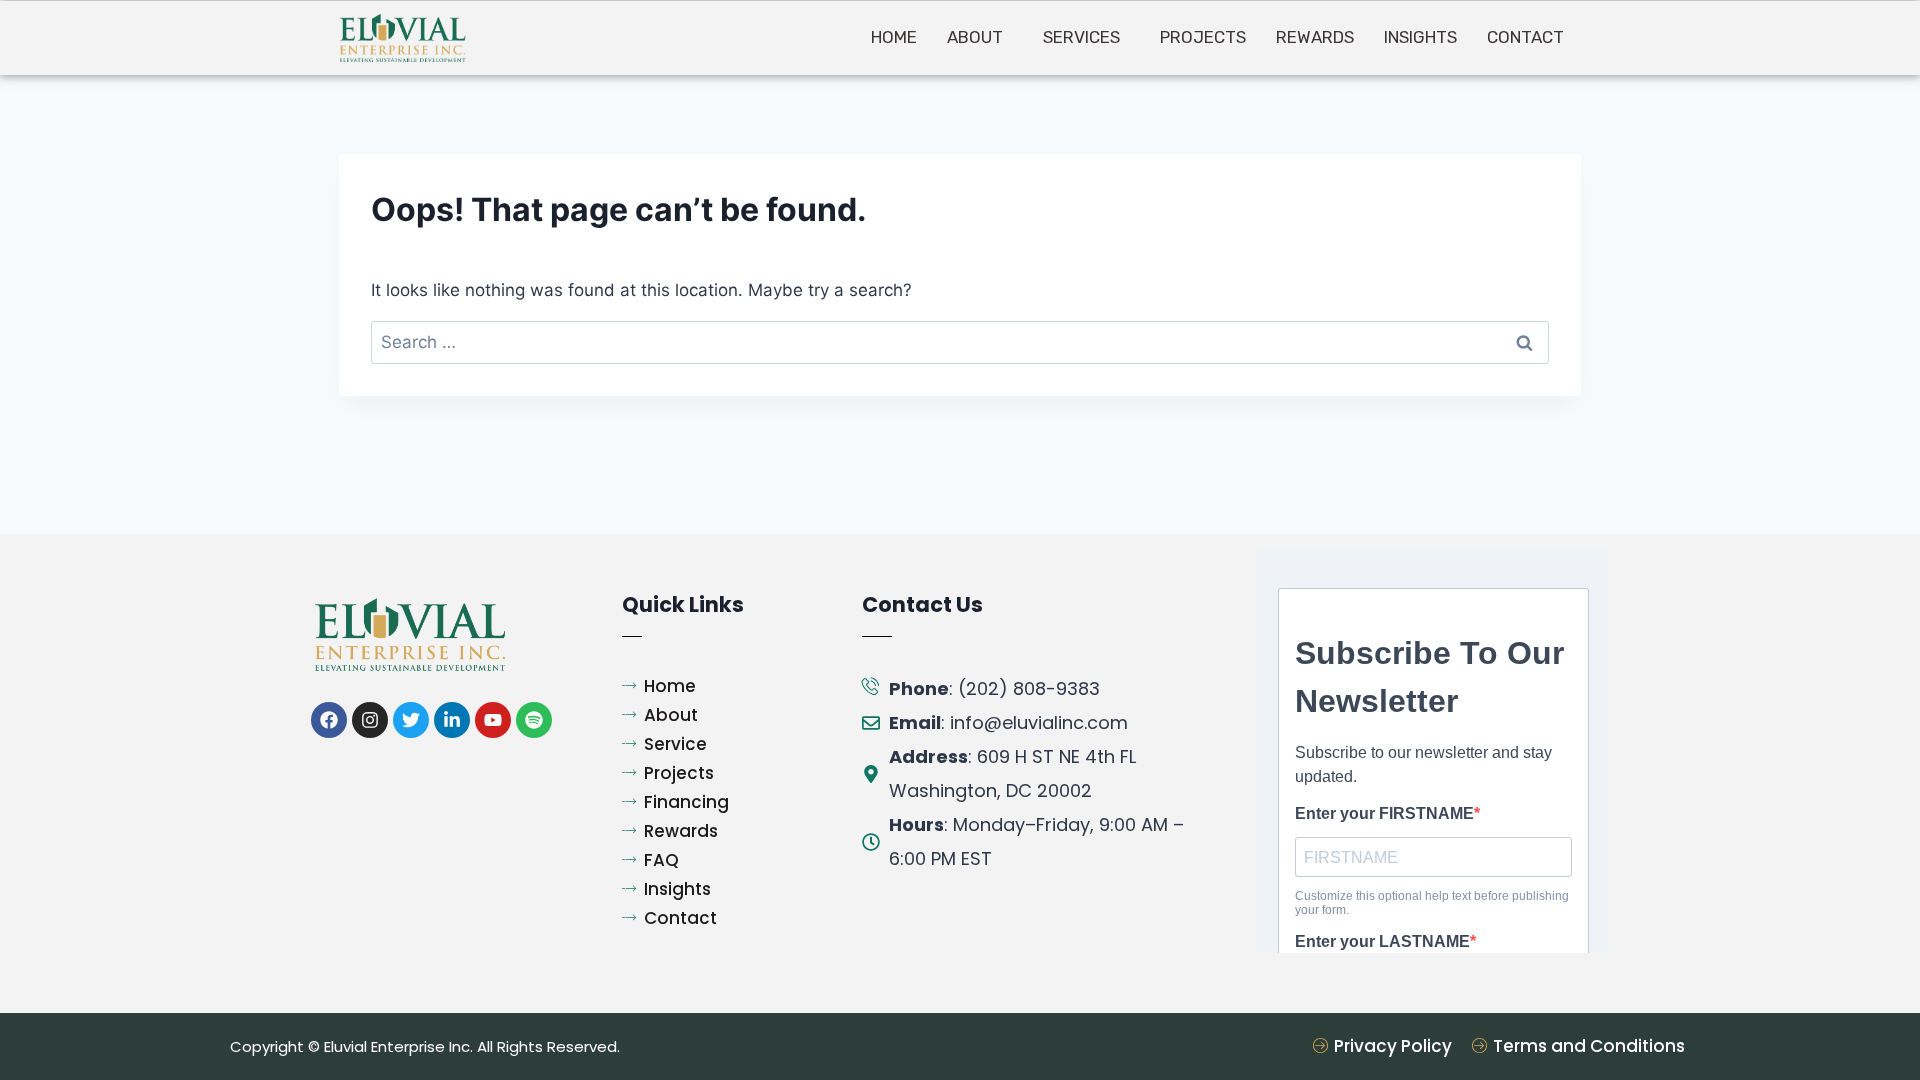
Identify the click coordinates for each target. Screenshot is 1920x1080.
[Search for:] (960, 342)
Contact (1525, 37)
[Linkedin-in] (452, 720)
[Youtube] (493, 720)
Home (894, 37)
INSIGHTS (1420, 37)
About (975, 37)
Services (1081, 37)
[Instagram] (370, 720)
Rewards (1315, 37)
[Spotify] (534, 720)
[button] (980, 37)
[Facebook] (329, 720)
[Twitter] (411, 720)
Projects (1203, 37)
